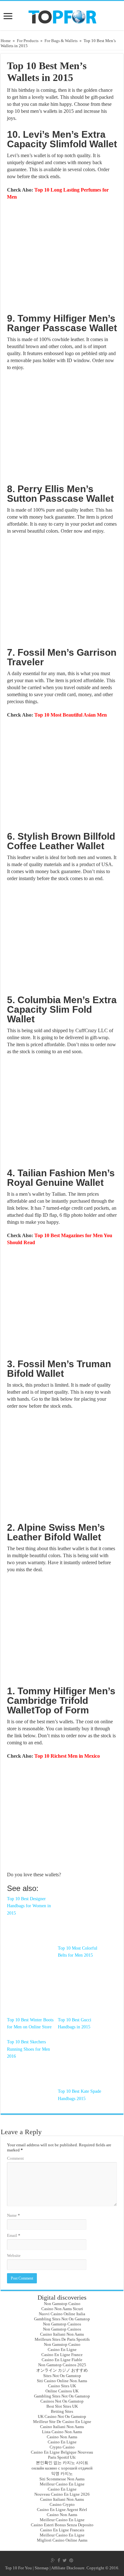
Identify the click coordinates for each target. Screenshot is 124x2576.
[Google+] (53, 2560)
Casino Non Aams (62, 2437)
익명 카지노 (62, 2474)
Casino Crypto (62, 2504)
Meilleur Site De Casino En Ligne (62, 2422)
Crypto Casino (62, 2447)
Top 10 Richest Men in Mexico (67, 1756)
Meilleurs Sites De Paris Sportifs (62, 2339)
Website (14, 2255)
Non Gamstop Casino (62, 2304)
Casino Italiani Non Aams (62, 2334)
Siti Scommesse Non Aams (62, 2479)
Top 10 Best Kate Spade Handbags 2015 (79, 2095)
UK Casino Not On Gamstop (62, 2416)
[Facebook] (59, 2560)
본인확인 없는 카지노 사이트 (62, 2463)
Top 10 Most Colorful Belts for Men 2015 (78, 1952)
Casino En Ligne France (62, 2355)
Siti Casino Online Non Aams (62, 2381)
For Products (28, 41)
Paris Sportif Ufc (62, 2457)
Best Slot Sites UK (62, 2406)
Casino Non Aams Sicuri (62, 2309)
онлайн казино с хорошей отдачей (62, 2468)
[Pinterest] (71, 2560)
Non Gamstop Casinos (62, 2324)
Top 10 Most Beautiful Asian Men (71, 715)
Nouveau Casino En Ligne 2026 (62, 2494)
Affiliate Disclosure (68, 2568)
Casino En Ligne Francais (62, 2530)
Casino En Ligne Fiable (62, 2360)
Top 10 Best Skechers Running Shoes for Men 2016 (28, 2049)
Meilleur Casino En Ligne (62, 2484)
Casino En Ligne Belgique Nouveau (62, 2452)
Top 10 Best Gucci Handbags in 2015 (75, 2023)
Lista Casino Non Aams (62, 2432)
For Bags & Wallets (61, 41)
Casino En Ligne (62, 2350)
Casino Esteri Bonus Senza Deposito (62, 2525)
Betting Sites (62, 2411)
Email (14, 2235)
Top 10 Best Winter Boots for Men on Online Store (30, 2023)
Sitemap (42, 2568)
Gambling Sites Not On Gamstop (62, 2319)
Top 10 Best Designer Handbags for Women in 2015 (29, 1906)
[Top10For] (62, 15)
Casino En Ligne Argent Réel (62, 2510)
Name (14, 2215)
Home (6, 41)
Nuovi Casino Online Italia (62, 2314)
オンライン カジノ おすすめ (62, 2370)
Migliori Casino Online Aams (62, 2540)
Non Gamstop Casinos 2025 (62, 2365)
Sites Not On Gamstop (62, 2376)
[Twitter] (65, 2560)
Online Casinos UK (62, 2391)
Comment (15, 2158)
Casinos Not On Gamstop (62, 2401)
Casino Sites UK (62, 2386)
